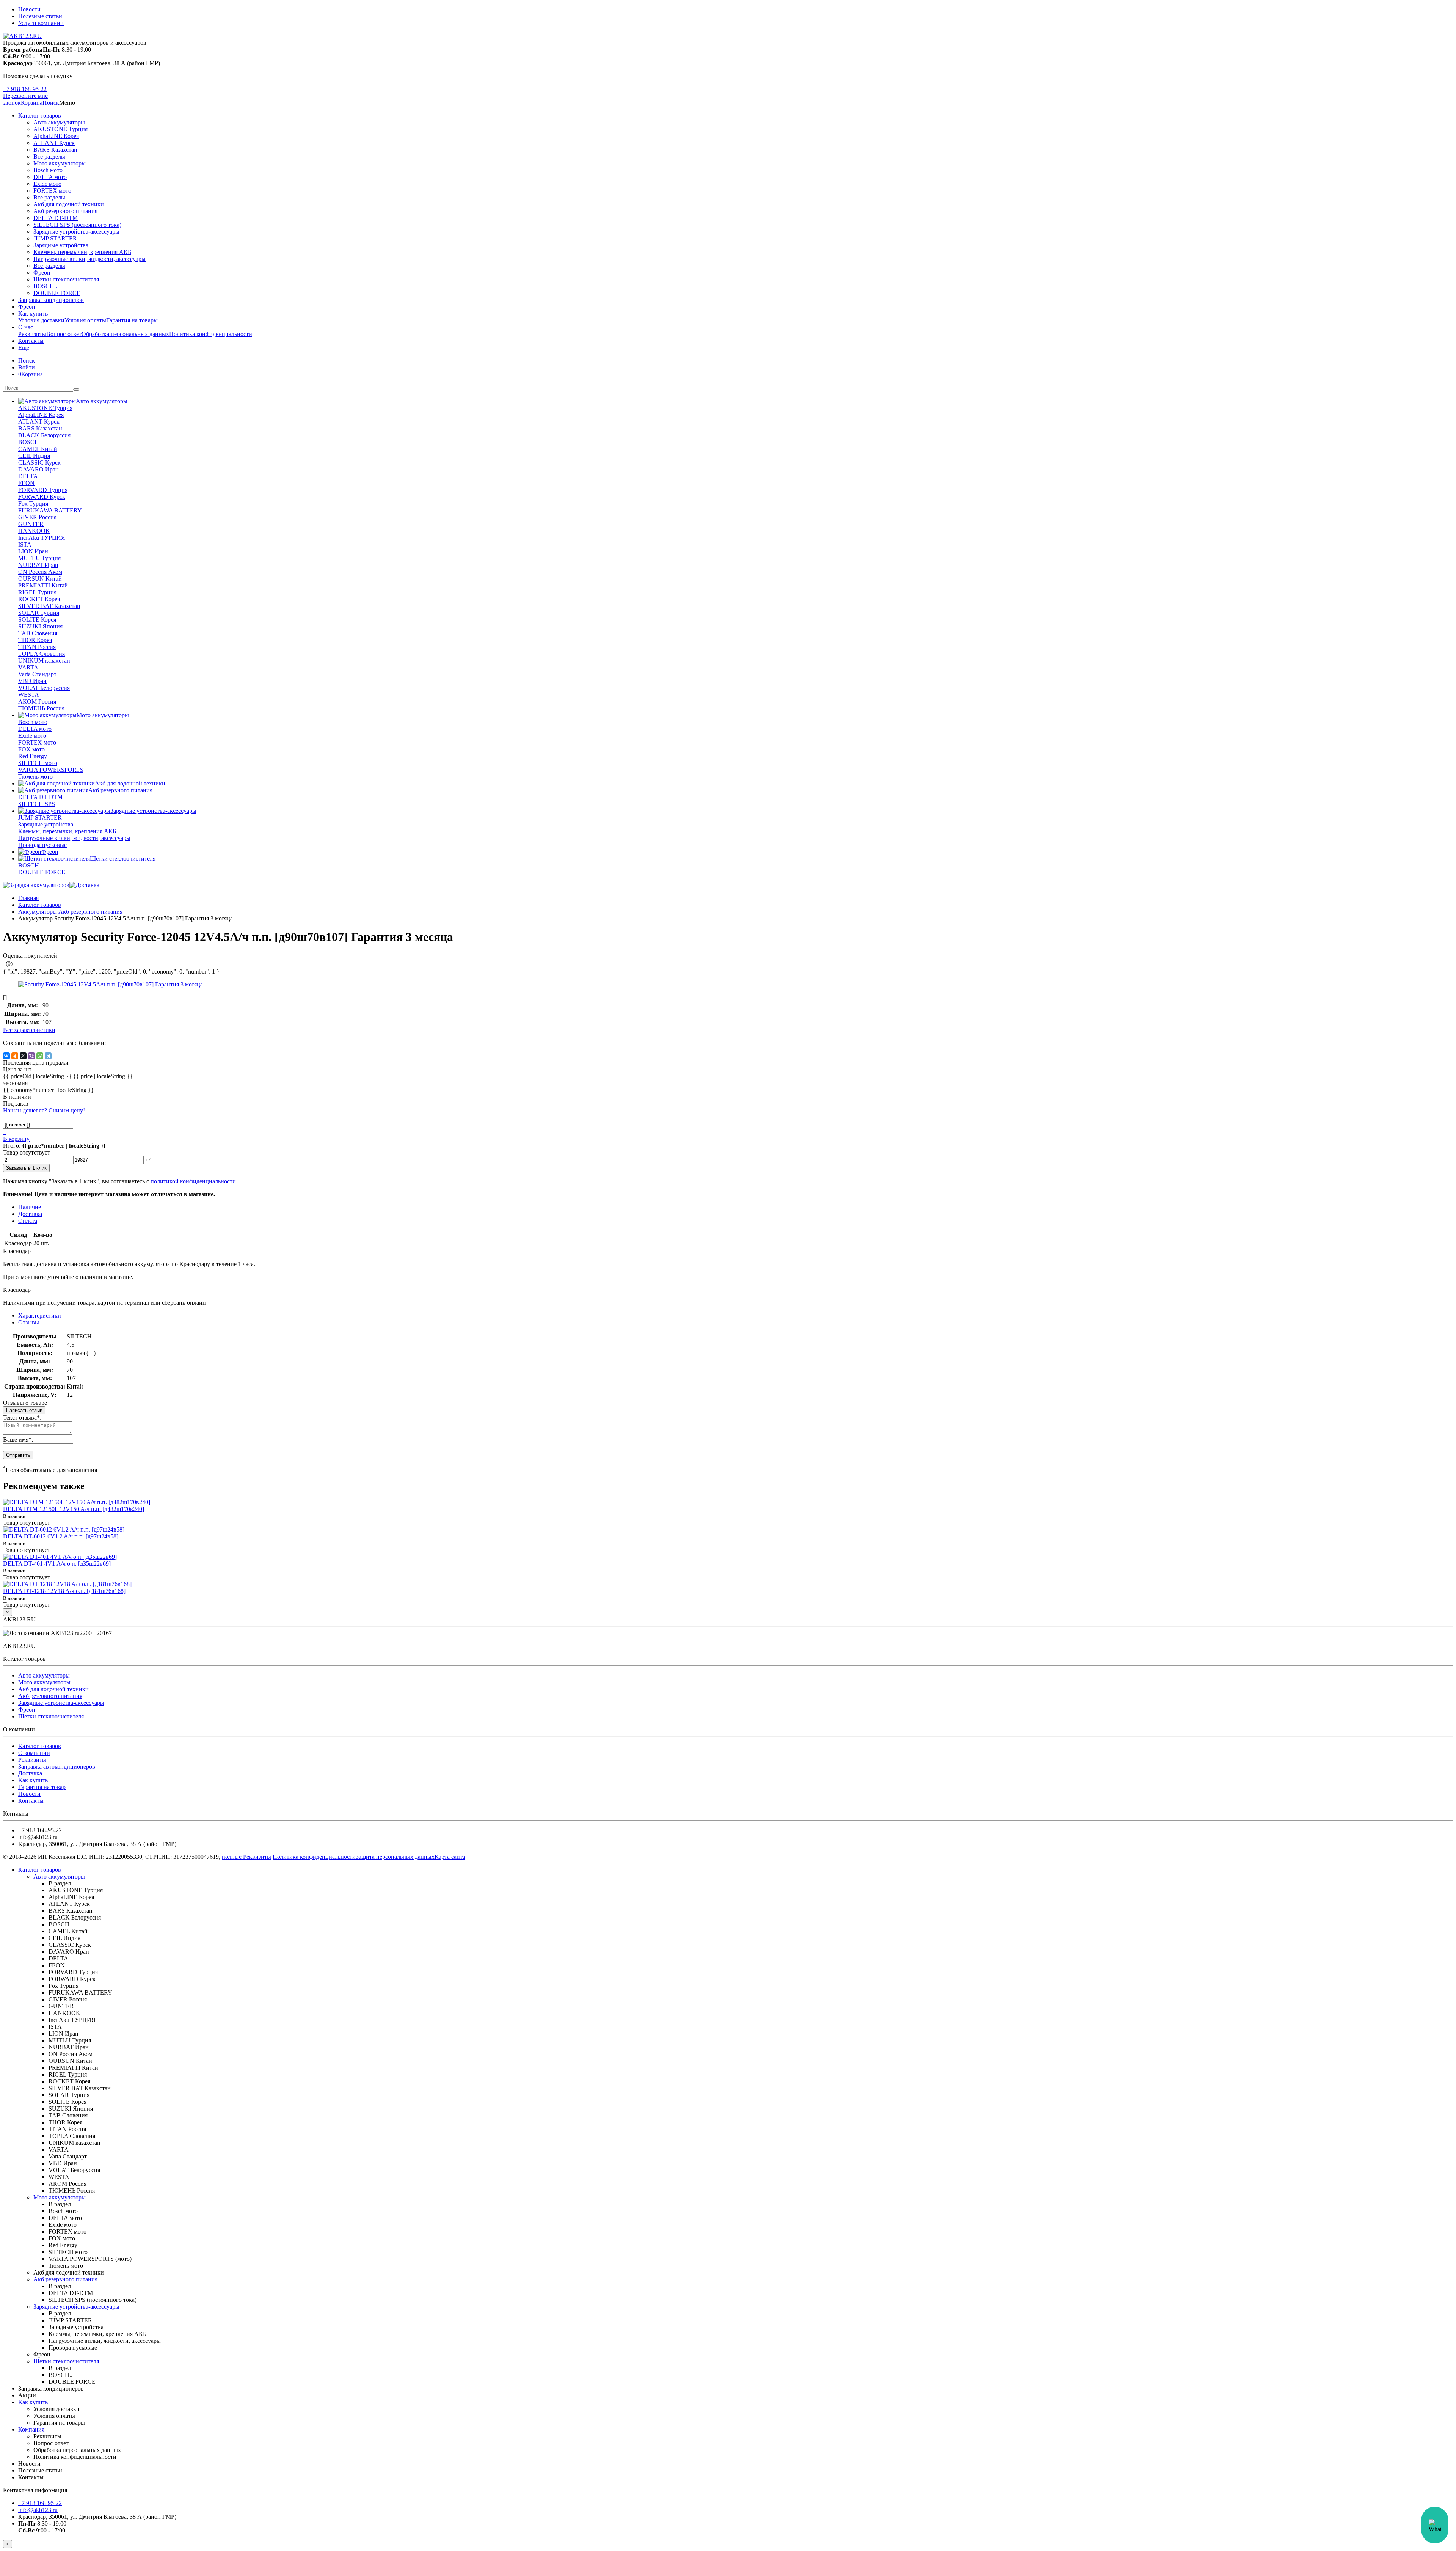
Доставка (30, 1773)
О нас (26, 327)
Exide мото (47, 184)
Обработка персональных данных (125, 334)
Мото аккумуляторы (60, 163)
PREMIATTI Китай (43, 585)
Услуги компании (41, 23)
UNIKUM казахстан (44, 661)
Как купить (33, 313)
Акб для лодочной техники (69, 204)
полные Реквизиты (246, 1857)
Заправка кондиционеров (51, 300)
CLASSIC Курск (39, 463)
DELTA (28, 476)
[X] (23, 1056)
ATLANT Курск (54, 143)
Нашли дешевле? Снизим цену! (44, 1110)
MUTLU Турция (39, 558)
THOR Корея (35, 640)
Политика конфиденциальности (211, 334)
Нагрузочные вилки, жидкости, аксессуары (89, 259)
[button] (51, 103)
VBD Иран (32, 681)
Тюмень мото (35, 777)
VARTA (28, 667)
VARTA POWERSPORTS (51, 770)
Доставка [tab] (30, 1214)
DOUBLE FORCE (57, 293)
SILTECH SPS (37, 804)
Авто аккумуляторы (59, 122)
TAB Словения (38, 633)
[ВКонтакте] (6, 1056)
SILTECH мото (38, 763)
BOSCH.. (45, 286)
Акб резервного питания (65, 211)
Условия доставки (41, 320)
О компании (34, 1753)
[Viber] (31, 1056)
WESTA (29, 695)
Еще (24, 348)
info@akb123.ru (38, 2510)
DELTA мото (50, 177)
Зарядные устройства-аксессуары (76, 232)
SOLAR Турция (39, 613)
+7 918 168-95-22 (25, 89)
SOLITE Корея (37, 620)
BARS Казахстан (55, 150)
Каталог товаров (40, 115)
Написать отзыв (24, 1410)
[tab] (29, 1322)
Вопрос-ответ (64, 334)
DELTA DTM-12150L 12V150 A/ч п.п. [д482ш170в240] (74, 1509)
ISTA (25, 544)
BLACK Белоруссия (44, 435)
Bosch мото (48, 170)
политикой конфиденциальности (193, 1181)
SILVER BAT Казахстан (49, 606)
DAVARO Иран (38, 469)
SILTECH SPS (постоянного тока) (77, 225)
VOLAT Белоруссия (44, 688)
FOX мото (31, 749)
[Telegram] (48, 1056)
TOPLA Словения (42, 654)
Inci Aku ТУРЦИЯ (42, 538)
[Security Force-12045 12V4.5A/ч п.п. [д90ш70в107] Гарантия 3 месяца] (111, 984)
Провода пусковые (42, 845)
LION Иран (33, 551)
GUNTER (31, 524)
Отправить (18, 1455)
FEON (26, 483)
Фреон (42, 273)
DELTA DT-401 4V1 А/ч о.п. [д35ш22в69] (57, 1564)
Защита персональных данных (395, 1857)
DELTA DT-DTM (56, 218)
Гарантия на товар (42, 1787)
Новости (29, 9)
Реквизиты (32, 334)
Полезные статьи (40, 16)
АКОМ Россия (37, 701)
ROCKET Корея (39, 599)
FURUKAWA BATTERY (50, 510)
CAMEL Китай (38, 449)
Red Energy (33, 756)
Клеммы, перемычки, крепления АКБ (82, 252)
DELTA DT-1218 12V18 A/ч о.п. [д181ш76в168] (64, 1591)
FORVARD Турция (43, 490)
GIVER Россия (37, 517)
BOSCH (29, 442)
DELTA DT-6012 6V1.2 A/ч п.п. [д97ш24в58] (61, 1536)
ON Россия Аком (40, 572)
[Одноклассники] (15, 1056)
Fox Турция (33, 503)
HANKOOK (34, 531)
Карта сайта (450, 1857)
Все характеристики (29, 1030)
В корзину (16, 1139)
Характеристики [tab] (40, 1316)
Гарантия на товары (132, 320)
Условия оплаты (85, 320)
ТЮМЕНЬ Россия (41, 708)
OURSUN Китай (40, 579)
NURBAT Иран (38, 565)
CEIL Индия (34, 456)
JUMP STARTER (55, 238)
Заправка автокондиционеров (57, 1766)
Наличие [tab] (30, 1207)
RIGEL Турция (37, 592)
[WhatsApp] (40, 1056)
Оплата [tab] (28, 1221)
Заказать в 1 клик (26, 1168)
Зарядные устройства (61, 245)
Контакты (31, 341)
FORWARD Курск (42, 497)
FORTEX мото (52, 191)
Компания (31, 2429)
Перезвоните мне (25, 96)
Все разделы (49, 156)
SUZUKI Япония (40, 626)
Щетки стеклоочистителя (66, 279)
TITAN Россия (37, 647)
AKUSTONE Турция (60, 129)
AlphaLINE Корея (56, 136)
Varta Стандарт (37, 674)
